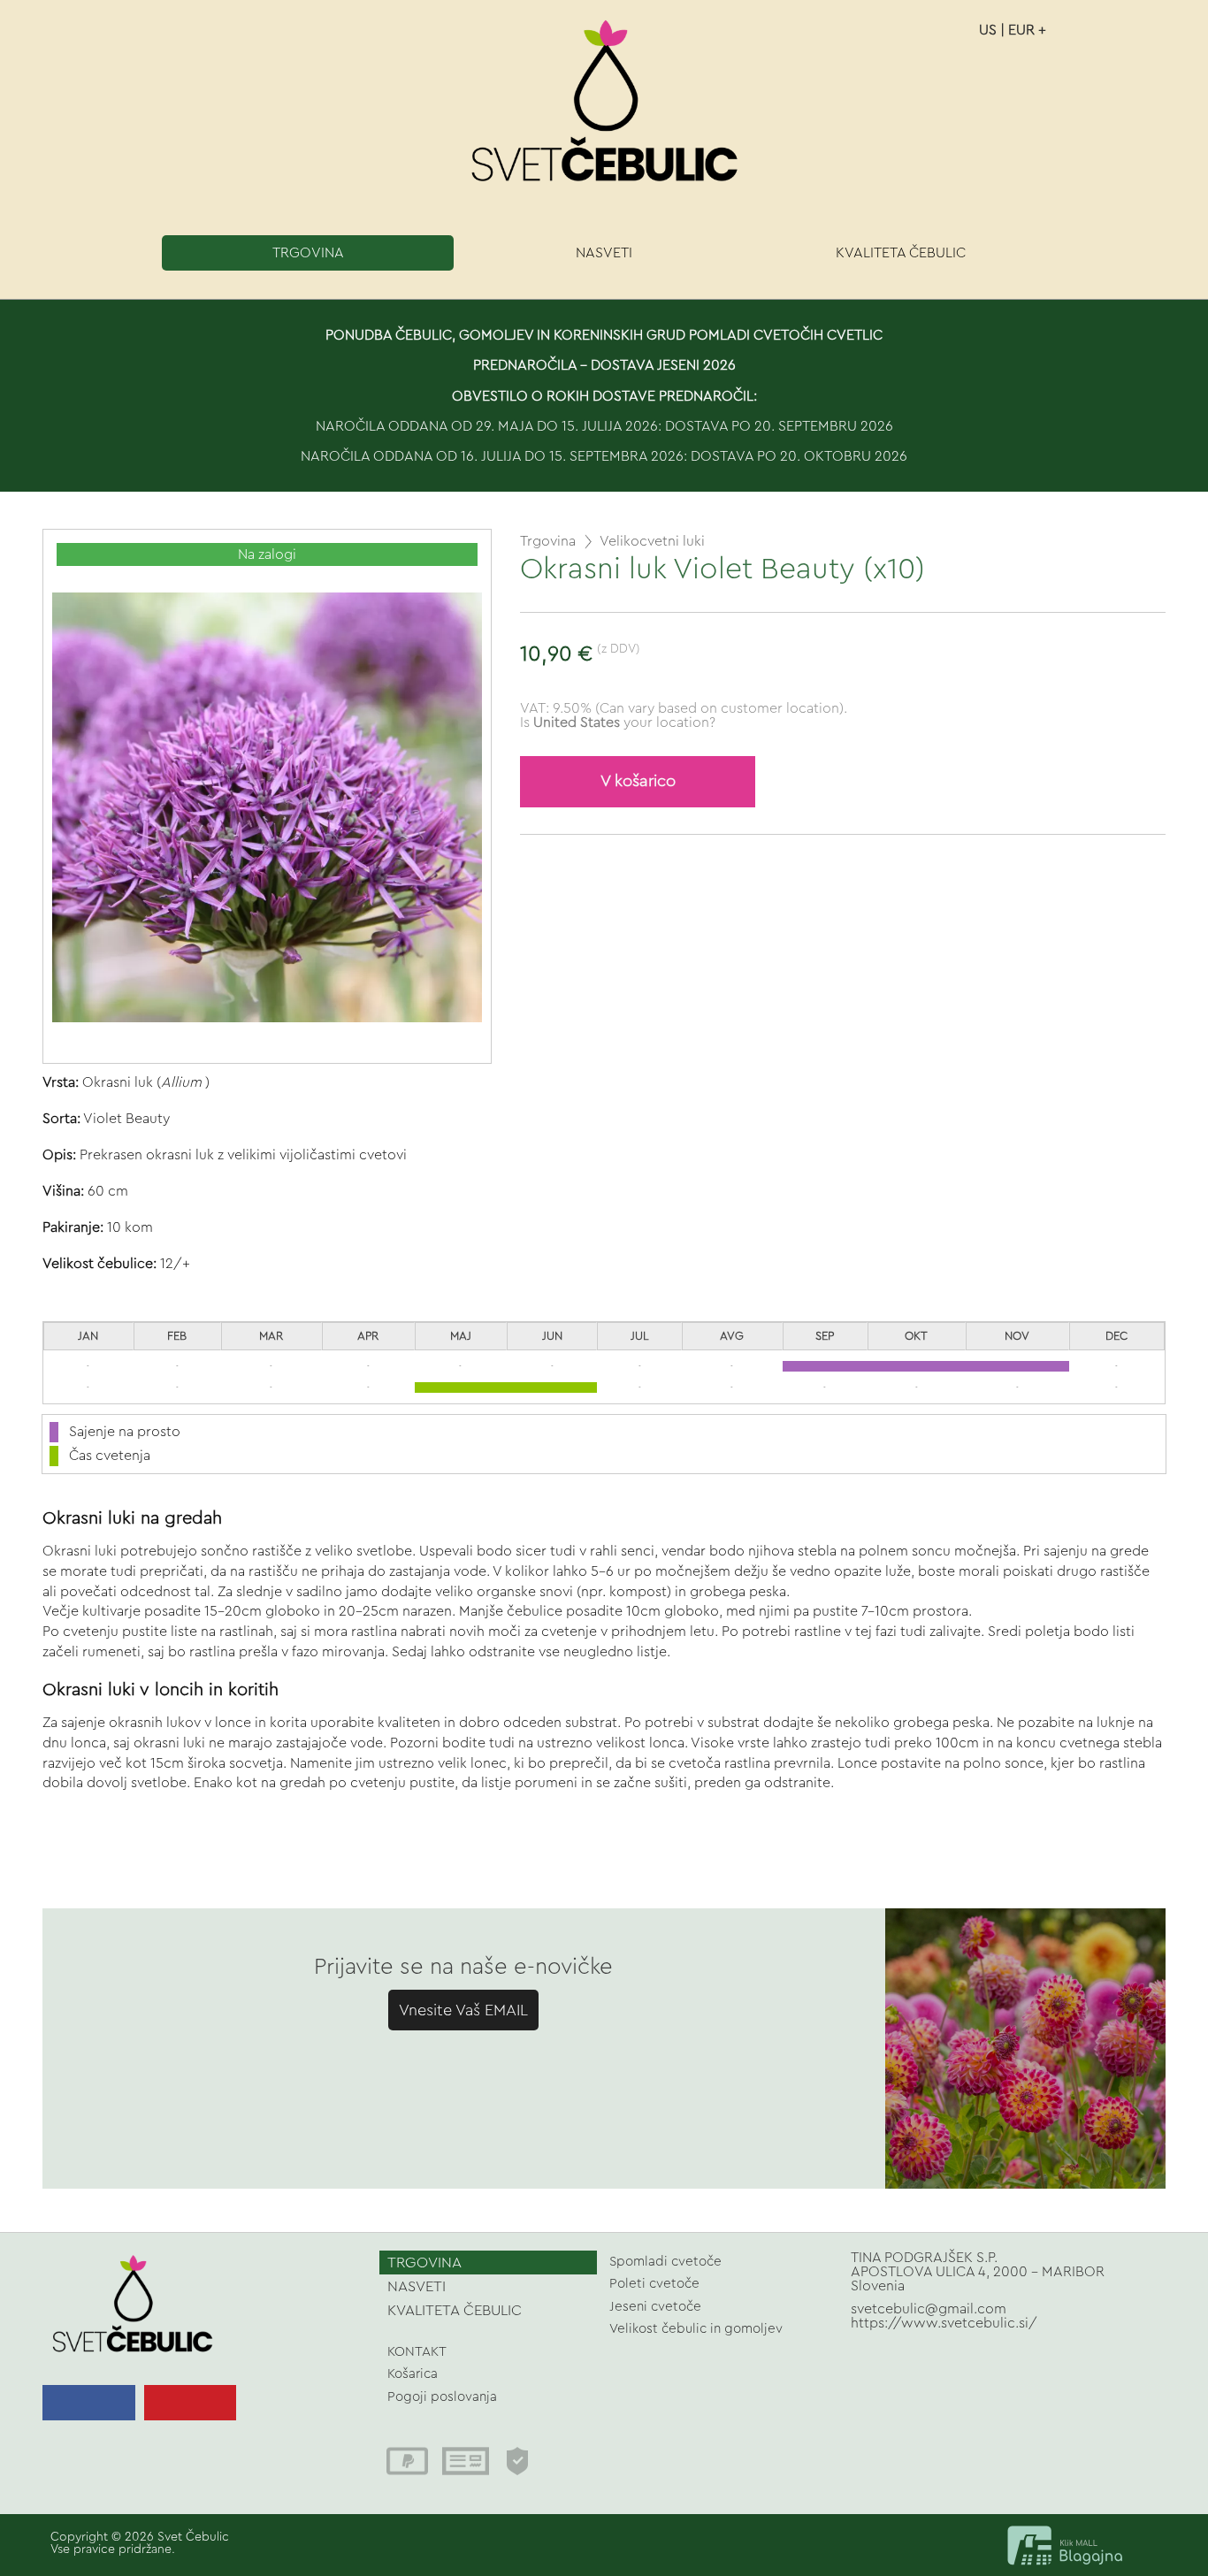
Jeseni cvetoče (655, 2307)
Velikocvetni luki (652, 541)
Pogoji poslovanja (442, 2397)
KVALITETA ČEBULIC (901, 253)
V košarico (638, 781)
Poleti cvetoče (654, 2284)
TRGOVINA (308, 253)
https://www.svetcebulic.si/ (944, 2323)
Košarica (413, 2374)
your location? (624, 722)
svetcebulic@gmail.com (929, 2309)
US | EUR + (1013, 30)
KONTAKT (417, 2352)
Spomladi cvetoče (665, 2262)
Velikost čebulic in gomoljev (696, 2329)
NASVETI (604, 253)
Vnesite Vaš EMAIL (463, 2010)
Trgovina (548, 541)
